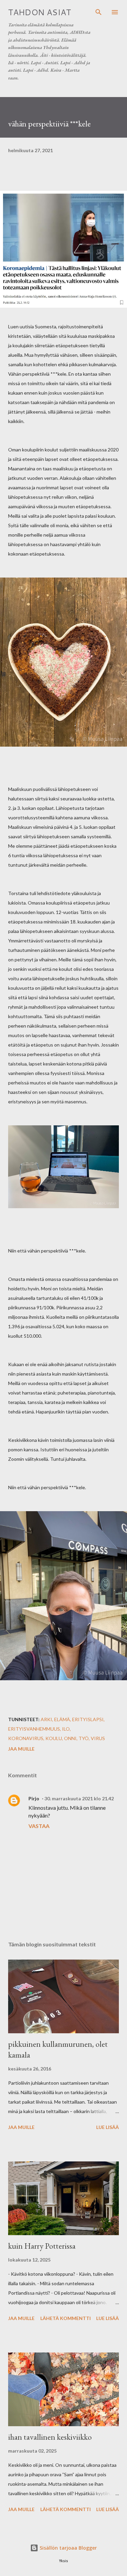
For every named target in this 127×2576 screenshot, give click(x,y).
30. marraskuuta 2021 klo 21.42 (79, 1798)
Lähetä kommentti (66, 2318)
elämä (62, 1719)
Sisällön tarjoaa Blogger (68, 2548)
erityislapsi (88, 1719)
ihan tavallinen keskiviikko (50, 2437)
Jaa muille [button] (21, 1749)
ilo (66, 1729)
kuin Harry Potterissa (42, 2246)
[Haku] (99, 12)
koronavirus (26, 1738)
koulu (54, 1738)
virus (98, 1738)
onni (70, 1738)
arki (46, 1719)
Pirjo (34, 1798)
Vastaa (39, 1826)
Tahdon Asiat (40, 12)
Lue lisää (108, 2127)
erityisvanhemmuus (34, 1729)
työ (84, 1738)
